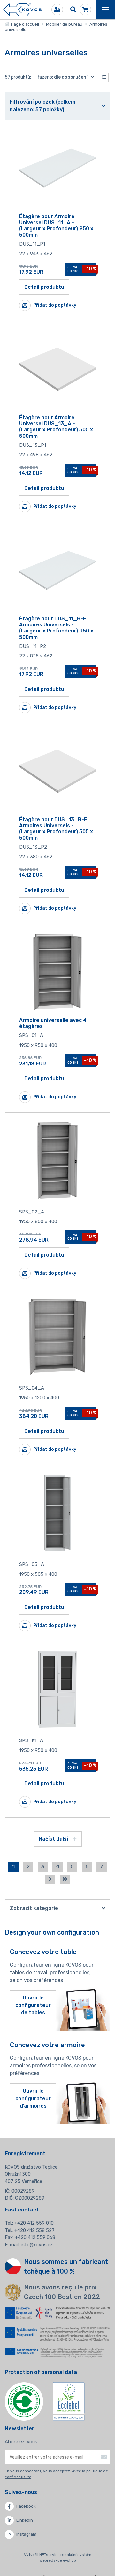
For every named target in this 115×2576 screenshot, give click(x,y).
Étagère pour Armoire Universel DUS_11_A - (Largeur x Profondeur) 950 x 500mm (56, 226)
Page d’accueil (24, 24)
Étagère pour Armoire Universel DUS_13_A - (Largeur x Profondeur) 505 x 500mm (56, 427)
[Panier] (85, 10)
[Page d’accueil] (22, 10)
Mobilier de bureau (64, 24)
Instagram (26, 2534)
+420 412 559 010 (34, 2223)
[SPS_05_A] (57, 1513)
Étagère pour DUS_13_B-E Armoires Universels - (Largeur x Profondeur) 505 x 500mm (56, 829)
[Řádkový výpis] (104, 77)
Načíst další (54, 1839)
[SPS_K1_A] (57, 1689)
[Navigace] (105, 10)
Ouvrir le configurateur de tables (33, 2005)
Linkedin (25, 2520)
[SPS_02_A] (57, 1161)
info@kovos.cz (37, 2245)
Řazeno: (63, 77)
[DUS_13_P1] (57, 369)
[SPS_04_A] (57, 1337)
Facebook (26, 2506)
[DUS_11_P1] (57, 168)
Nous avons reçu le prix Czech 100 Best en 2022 (62, 2292)
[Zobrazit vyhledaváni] (73, 10)
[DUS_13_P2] (57, 771)
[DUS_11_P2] (57, 570)
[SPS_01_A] (57, 972)
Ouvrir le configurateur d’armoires (33, 2098)
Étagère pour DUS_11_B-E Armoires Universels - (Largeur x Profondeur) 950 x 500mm (56, 628)
